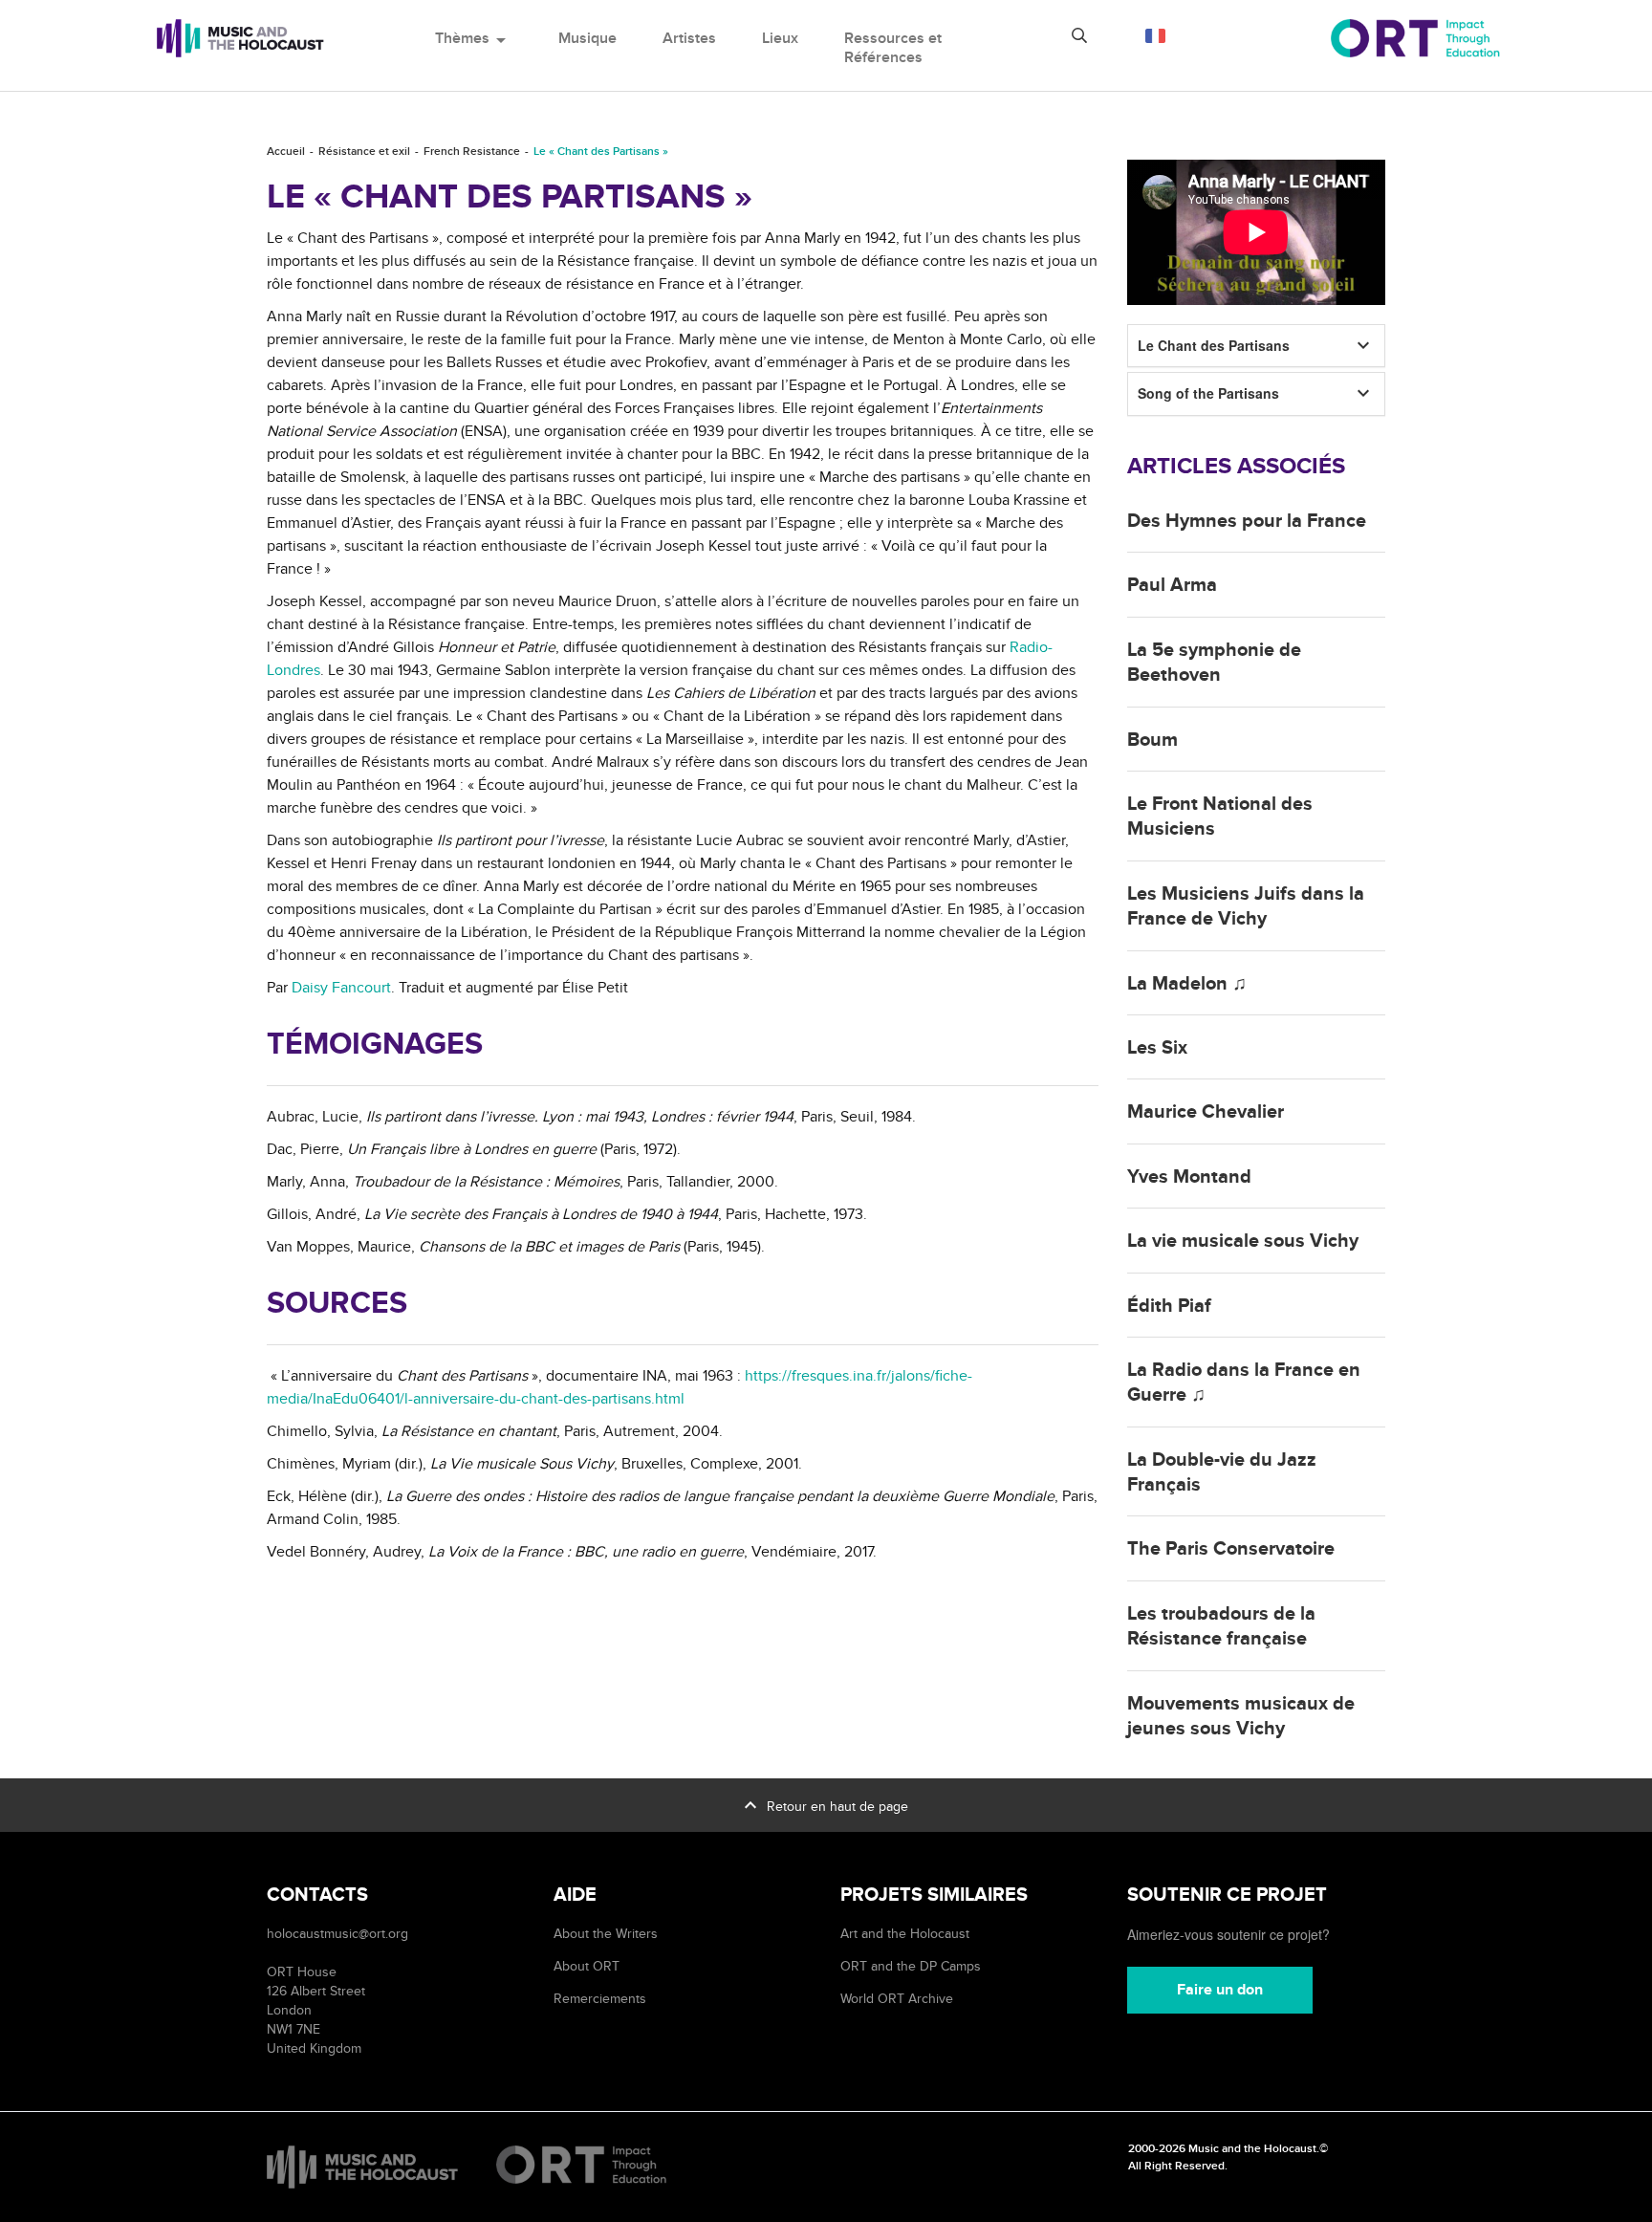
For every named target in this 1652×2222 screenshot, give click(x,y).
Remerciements (600, 1999)
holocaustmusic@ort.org (337, 1934)
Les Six (1157, 1048)
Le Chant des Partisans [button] (1214, 345)
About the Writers (606, 1934)
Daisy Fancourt (341, 988)
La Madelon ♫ (1187, 984)
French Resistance (472, 152)
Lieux (780, 38)
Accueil (286, 152)
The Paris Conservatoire (1231, 1549)
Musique (587, 38)
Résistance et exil (364, 152)
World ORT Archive (897, 1999)
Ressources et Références (893, 48)
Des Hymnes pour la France (1247, 521)
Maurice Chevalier (1206, 1112)
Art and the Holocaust (905, 1934)
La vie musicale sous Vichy (1243, 1241)
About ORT (587, 1966)
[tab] (1256, 346)
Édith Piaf (1169, 1306)
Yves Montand (1189, 1177)
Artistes (689, 38)
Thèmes (474, 38)
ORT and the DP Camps (911, 1966)
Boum (1152, 740)
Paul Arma (1172, 585)
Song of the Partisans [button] (1208, 393)
